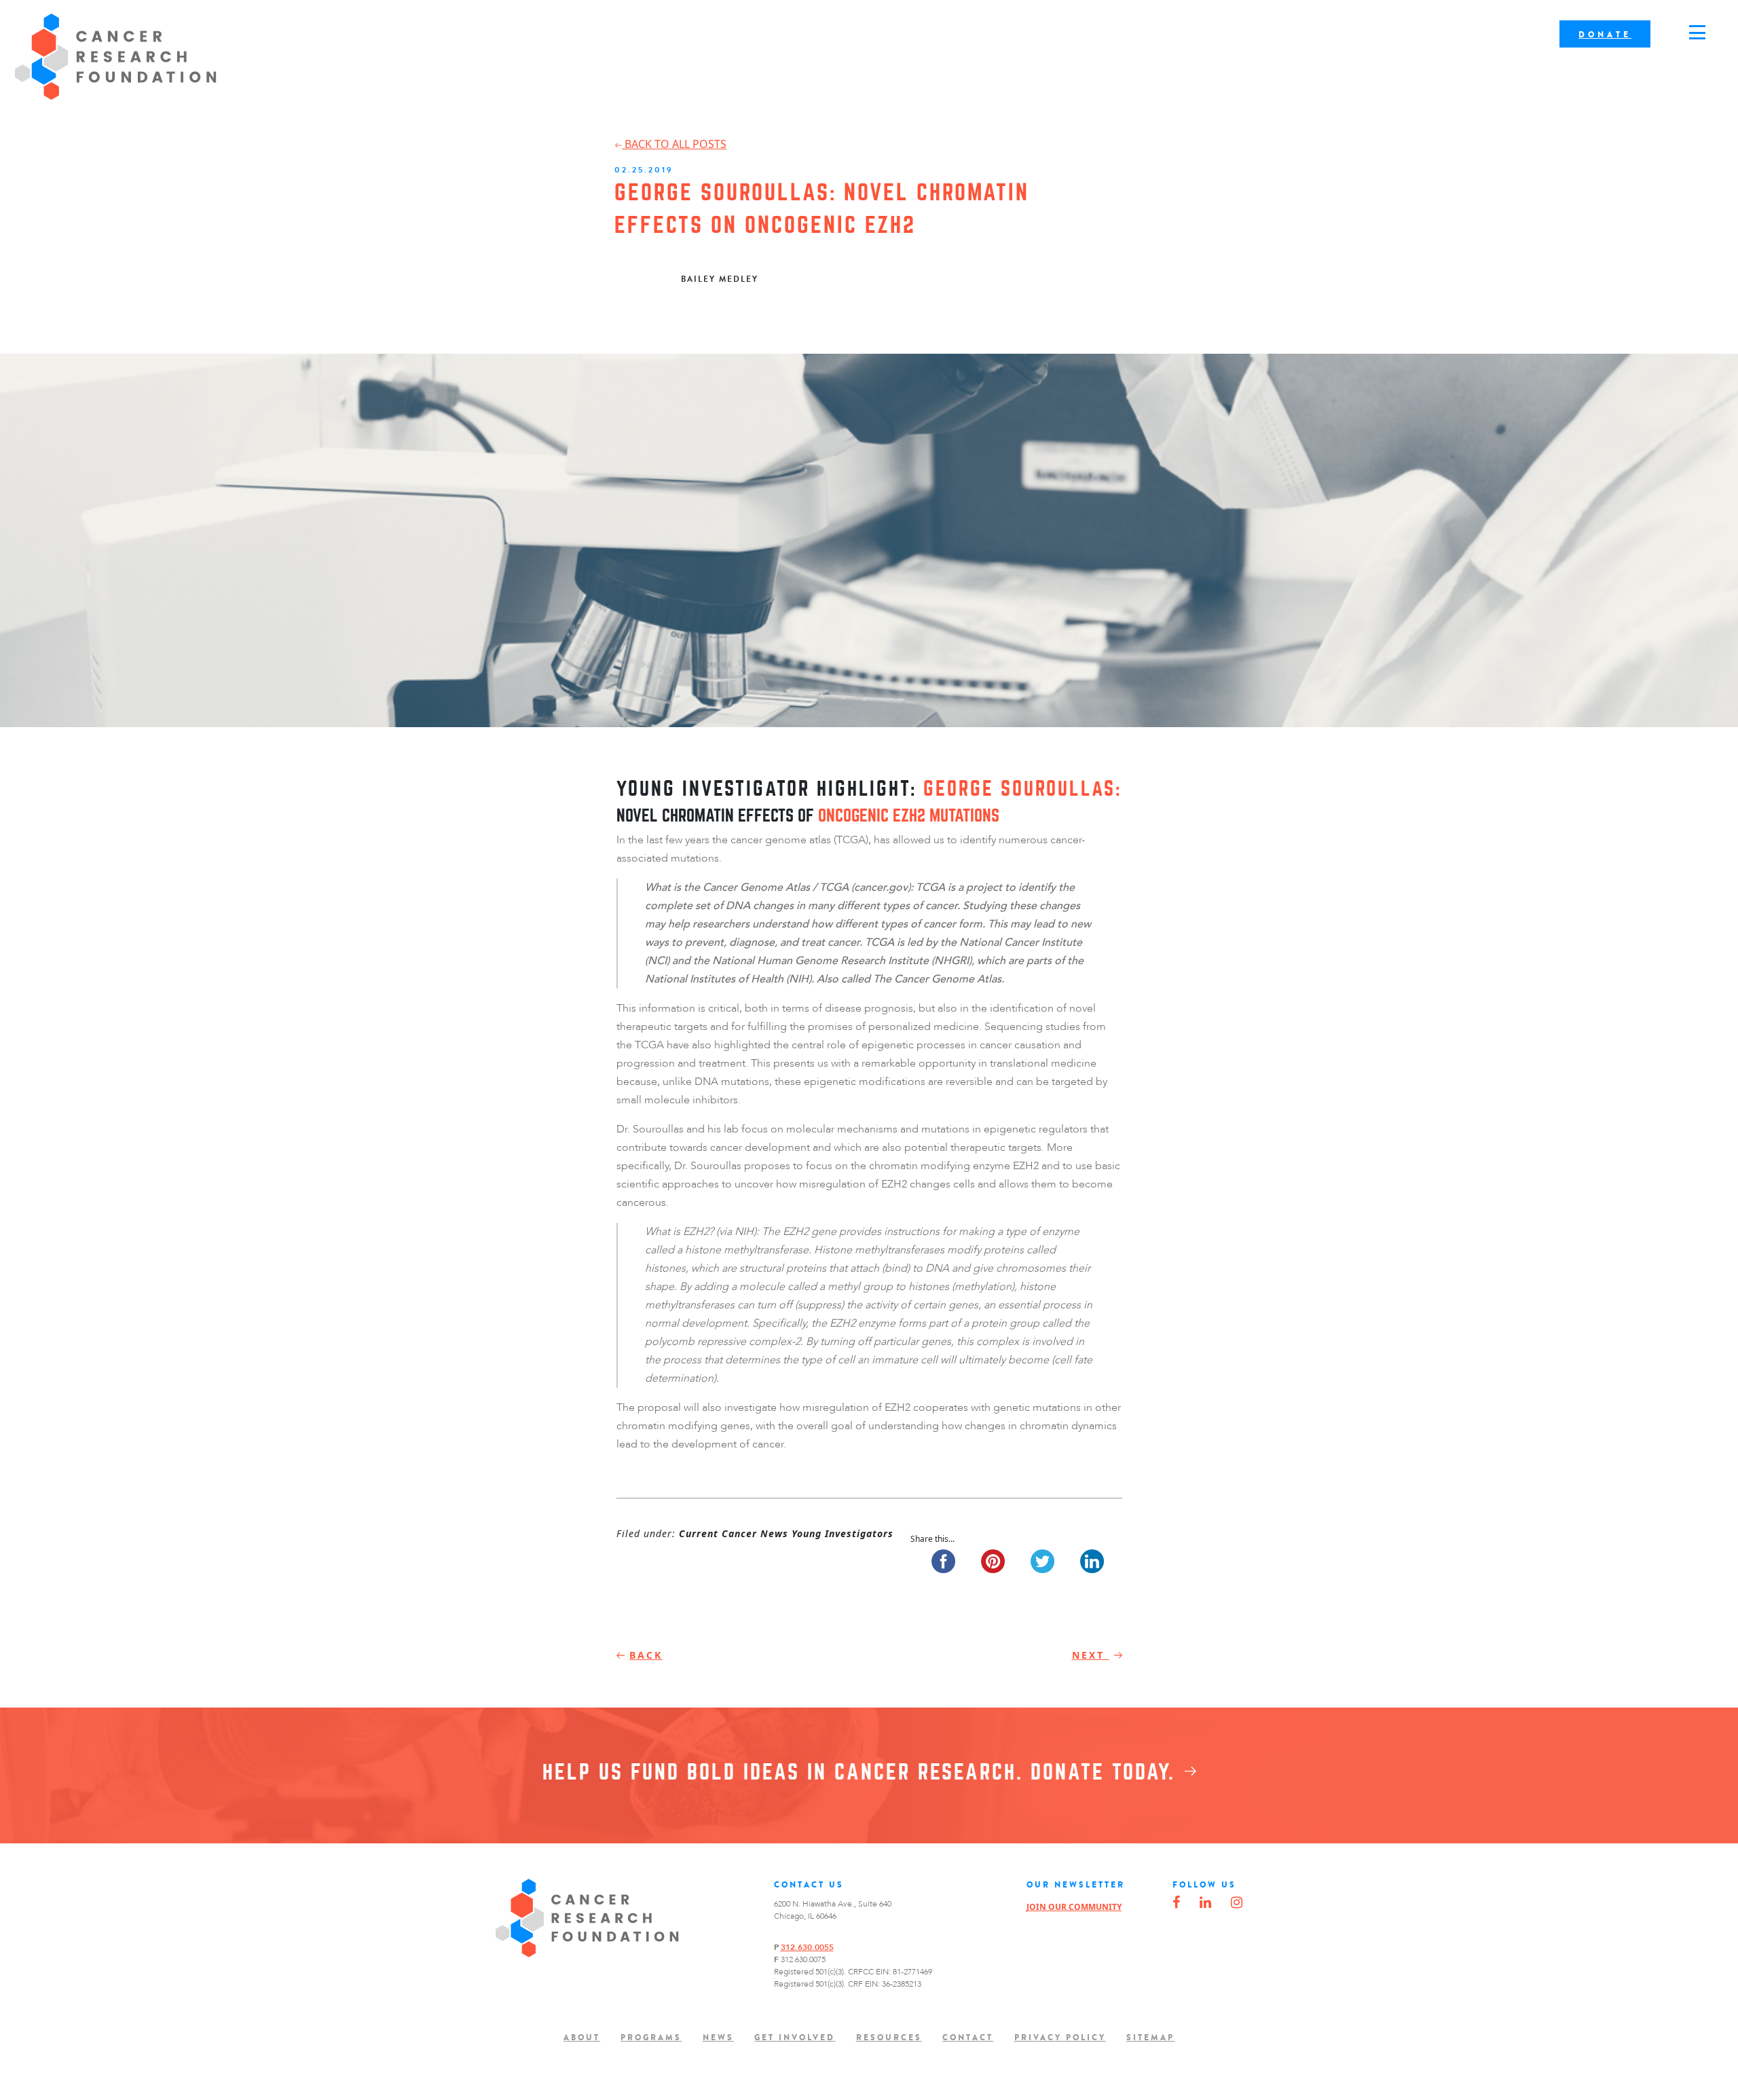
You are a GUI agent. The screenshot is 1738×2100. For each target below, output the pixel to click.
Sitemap (1150, 2038)
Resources (889, 2038)
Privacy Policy (1060, 2038)
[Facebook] (1176, 1903)
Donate (1605, 35)
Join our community (1074, 1907)
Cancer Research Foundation (116, 57)
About (582, 2038)
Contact (968, 2038)
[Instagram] (1237, 1903)
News (718, 2038)
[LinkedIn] (1205, 1903)
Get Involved (795, 2038)
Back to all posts (674, 144)
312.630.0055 (807, 1947)
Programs (651, 2038)
